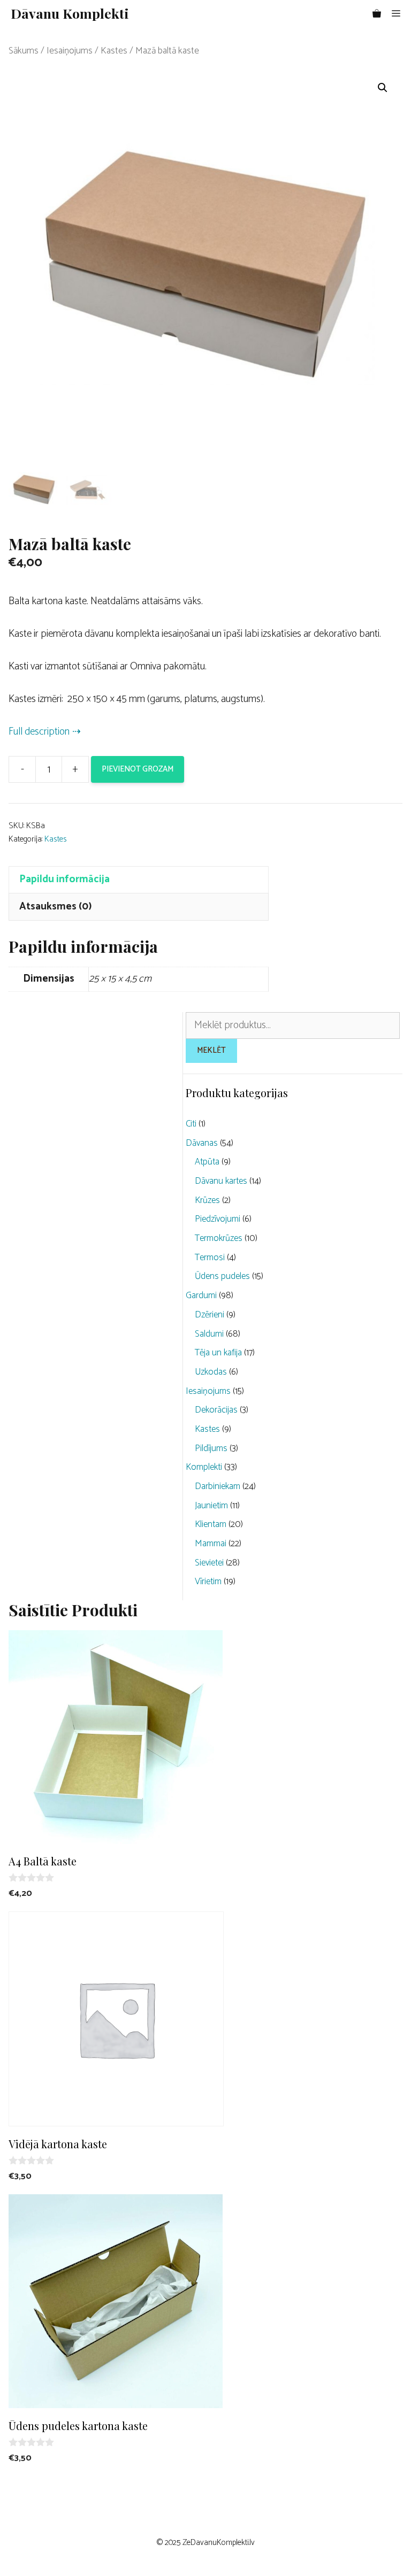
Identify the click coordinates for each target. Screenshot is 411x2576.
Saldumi (209, 1334)
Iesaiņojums (70, 51)
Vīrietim (208, 1582)
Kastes (114, 51)
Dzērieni (210, 1315)
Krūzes (207, 1200)
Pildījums (211, 1448)
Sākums (24, 51)
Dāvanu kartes (221, 1181)
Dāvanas (202, 1143)
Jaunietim (211, 1506)
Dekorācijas (216, 1410)
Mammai (211, 1544)
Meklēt (211, 1050)
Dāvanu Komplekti (70, 13)
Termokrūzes (219, 1238)
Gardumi (201, 1295)
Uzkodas (211, 1372)
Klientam (211, 1524)
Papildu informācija (64, 879)
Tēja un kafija (218, 1353)
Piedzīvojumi (218, 1219)
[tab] (139, 880)
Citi (191, 1124)
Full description (39, 732)
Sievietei (209, 1563)
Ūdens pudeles (222, 1276)
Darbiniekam (218, 1486)
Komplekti (204, 1467)
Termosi (210, 1258)
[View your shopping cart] (377, 13)
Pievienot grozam (138, 769)
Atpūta (207, 1162)
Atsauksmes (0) (55, 907)
